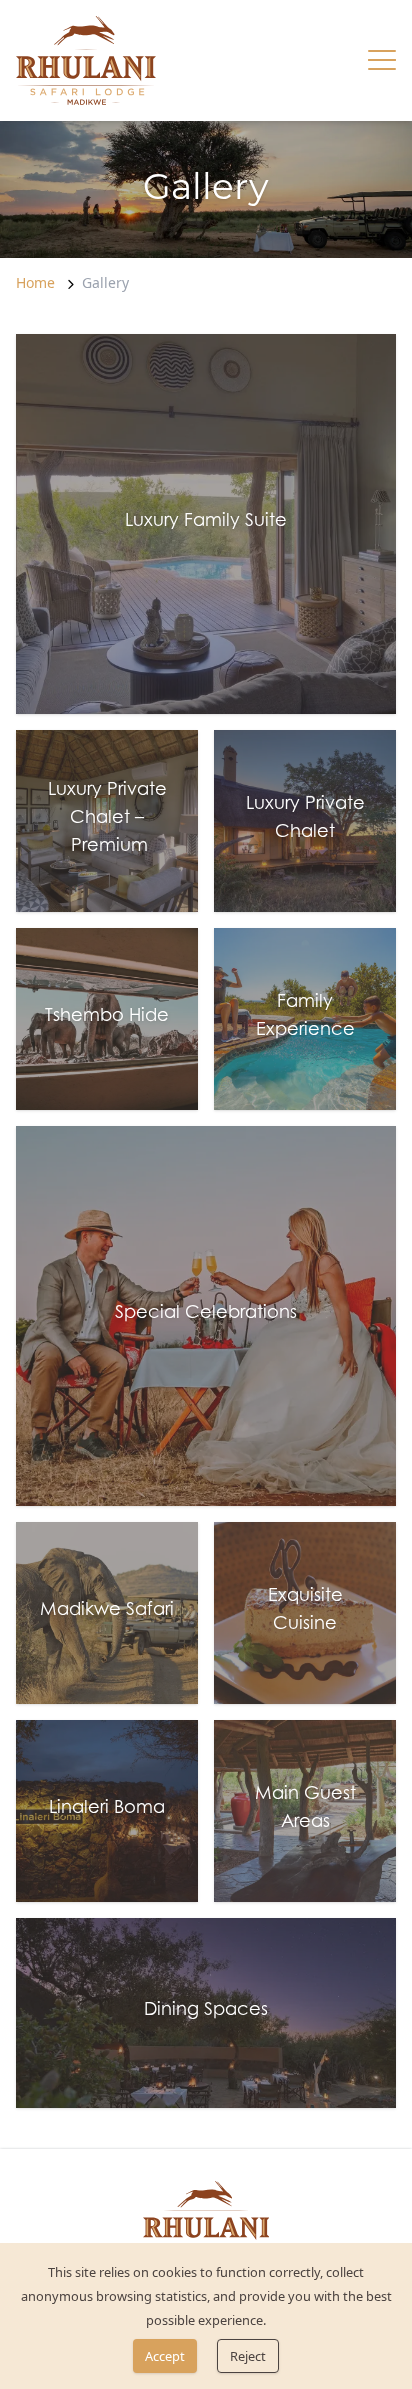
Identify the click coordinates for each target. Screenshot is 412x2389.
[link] (86, 60)
